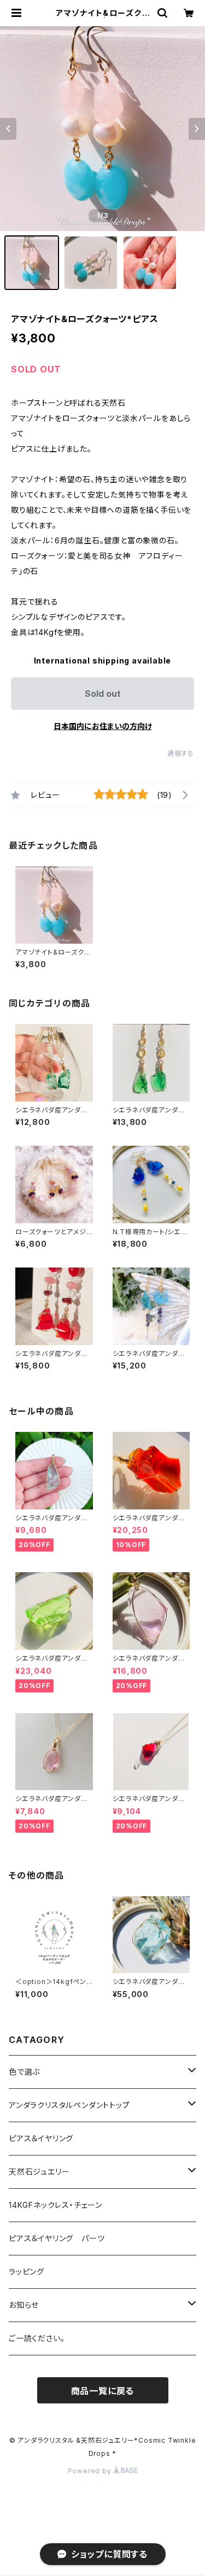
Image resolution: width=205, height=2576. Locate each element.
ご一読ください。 (37, 2338)
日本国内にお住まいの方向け (103, 726)
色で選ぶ (24, 2072)
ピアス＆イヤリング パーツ (57, 2238)
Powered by (91, 2471)
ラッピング (27, 2272)
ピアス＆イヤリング (41, 2138)
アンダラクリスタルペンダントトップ (69, 2105)
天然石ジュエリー (39, 2172)
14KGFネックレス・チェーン (55, 2205)
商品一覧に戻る (103, 2391)
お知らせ (24, 2305)
